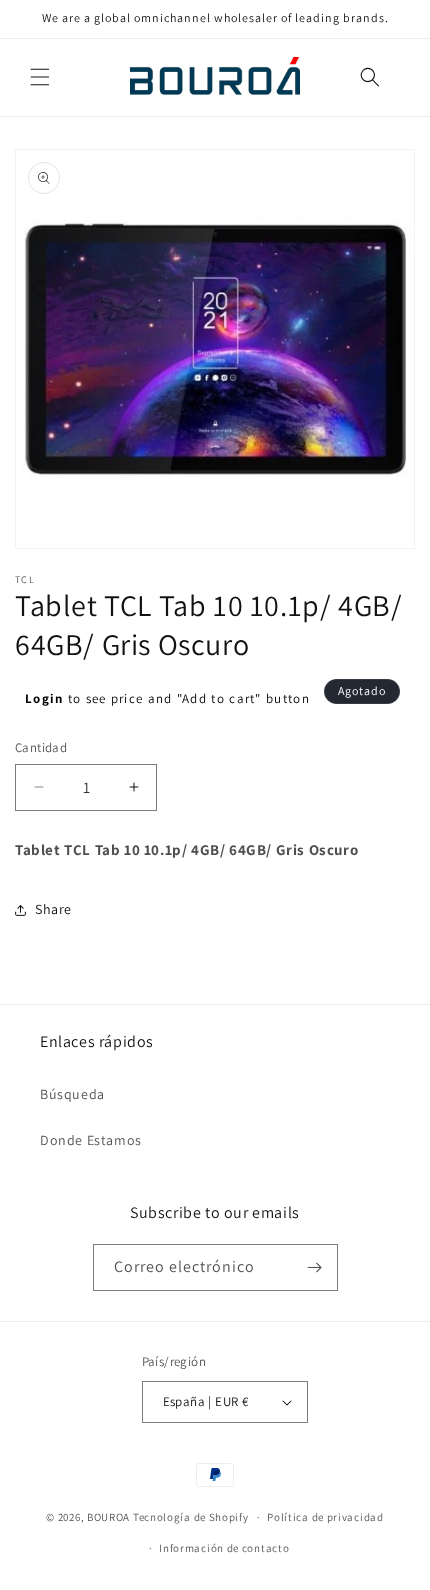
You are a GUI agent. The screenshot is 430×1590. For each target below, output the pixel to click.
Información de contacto (224, 1548)
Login (44, 698)
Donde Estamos (91, 1140)
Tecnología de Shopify (191, 1517)
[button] (40, 77)
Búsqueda (72, 1094)
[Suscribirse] (315, 1267)
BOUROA (108, 1517)
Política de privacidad (325, 1517)
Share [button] (53, 909)
